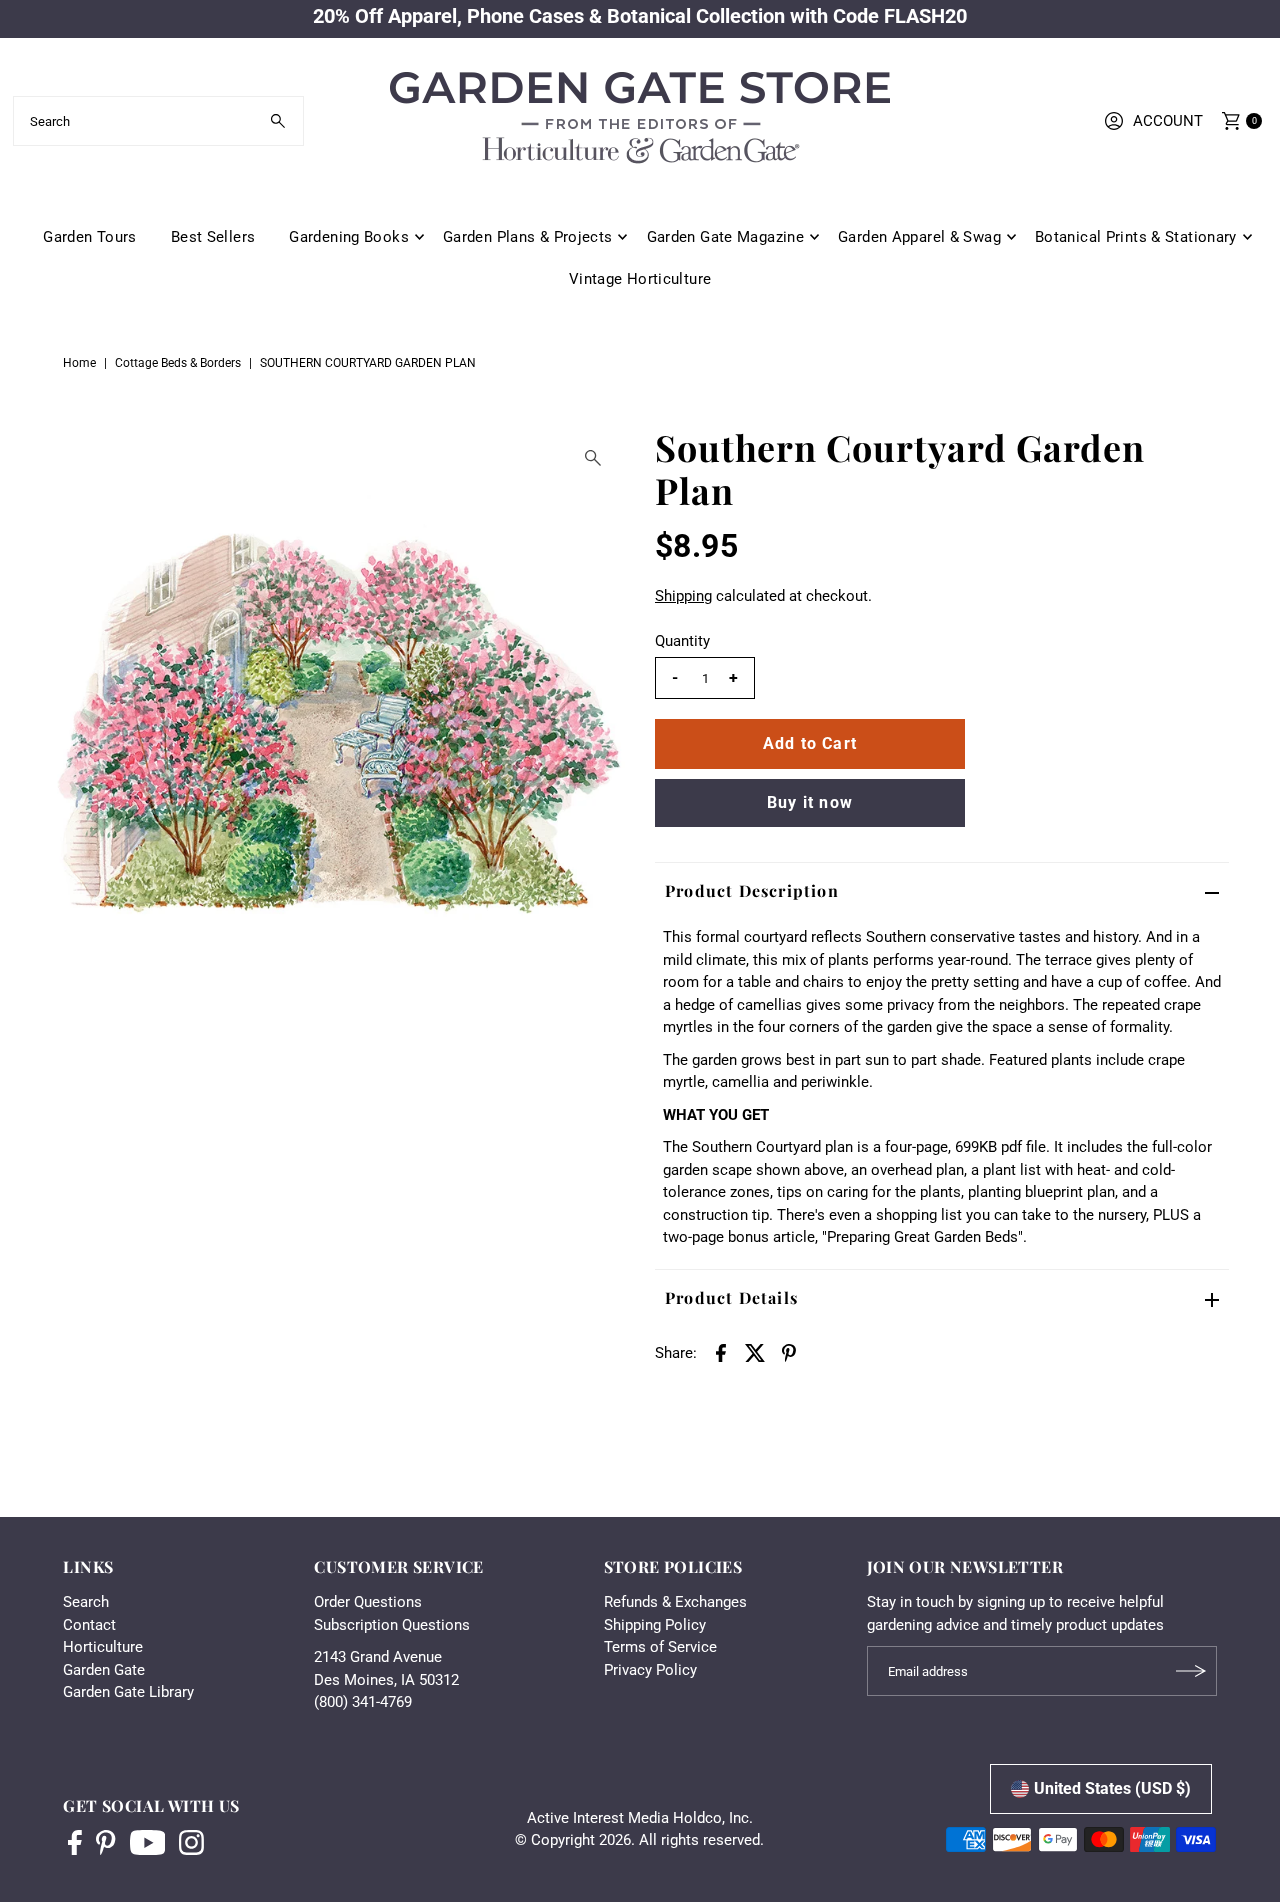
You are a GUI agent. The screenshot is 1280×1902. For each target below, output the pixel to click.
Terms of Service (660, 1647)
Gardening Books (349, 237)
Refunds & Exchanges (675, 1602)
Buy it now (810, 802)
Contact (89, 1625)
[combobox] (158, 121)
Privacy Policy (650, 1670)
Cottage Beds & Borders (178, 363)
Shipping (683, 596)
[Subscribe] (1192, 1671)
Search (86, 1602)
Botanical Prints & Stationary (1136, 237)
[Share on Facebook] (721, 1352)
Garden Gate (104, 1670)
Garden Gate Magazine (726, 237)
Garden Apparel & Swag (919, 237)
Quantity (682, 641)
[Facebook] (75, 1845)
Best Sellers (213, 237)
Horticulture (103, 1647)
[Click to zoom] (593, 458)
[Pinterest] (105, 1845)
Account (1168, 121)
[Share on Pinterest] (789, 1352)
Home (79, 363)
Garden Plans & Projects (528, 237)
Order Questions (368, 1602)
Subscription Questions (392, 1625)
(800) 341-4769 (363, 1702)
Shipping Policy (655, 1625)
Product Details (731, 1297)
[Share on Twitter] (755, 1352)
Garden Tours (90, 237)
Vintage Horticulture (640, 279)
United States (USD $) (1112, 1788)
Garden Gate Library (128, 1692)
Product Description (752, 890)
